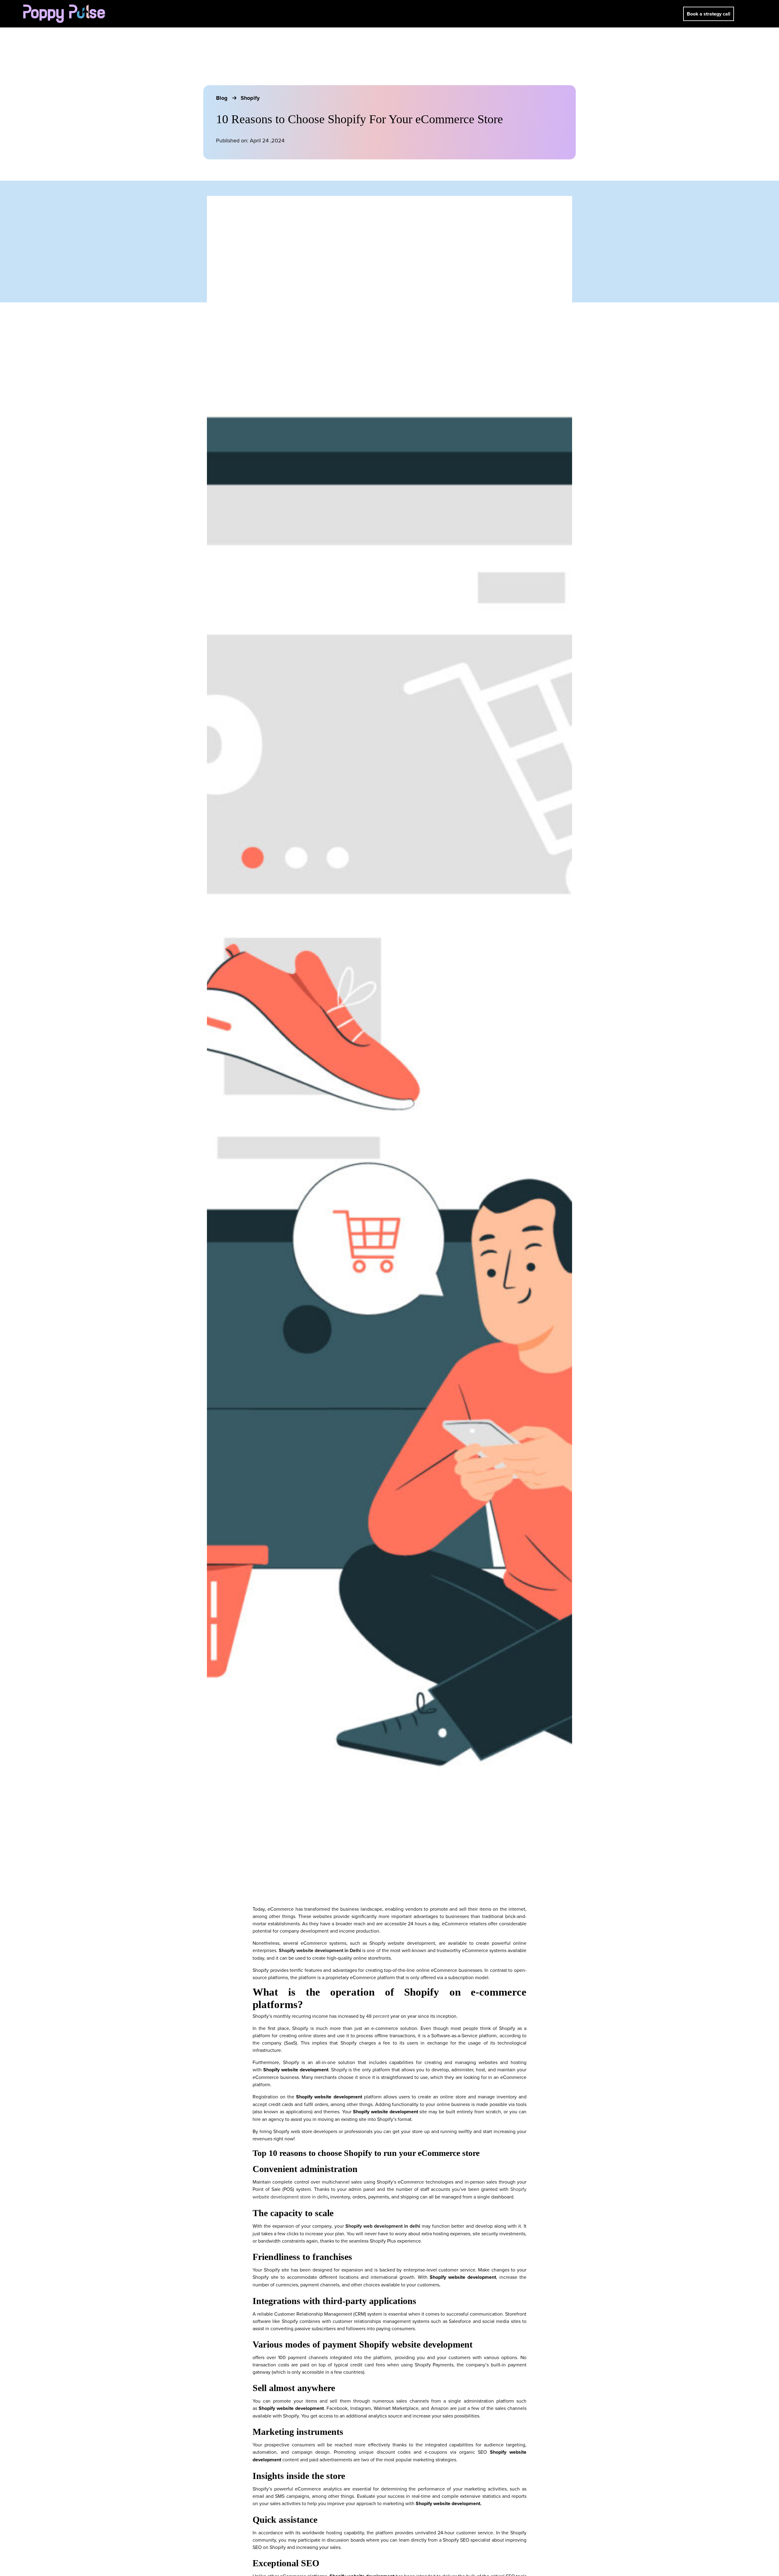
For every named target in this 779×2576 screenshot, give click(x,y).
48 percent (378, 2016)
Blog (223, 98)
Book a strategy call (709, 14)
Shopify (250, 98)
